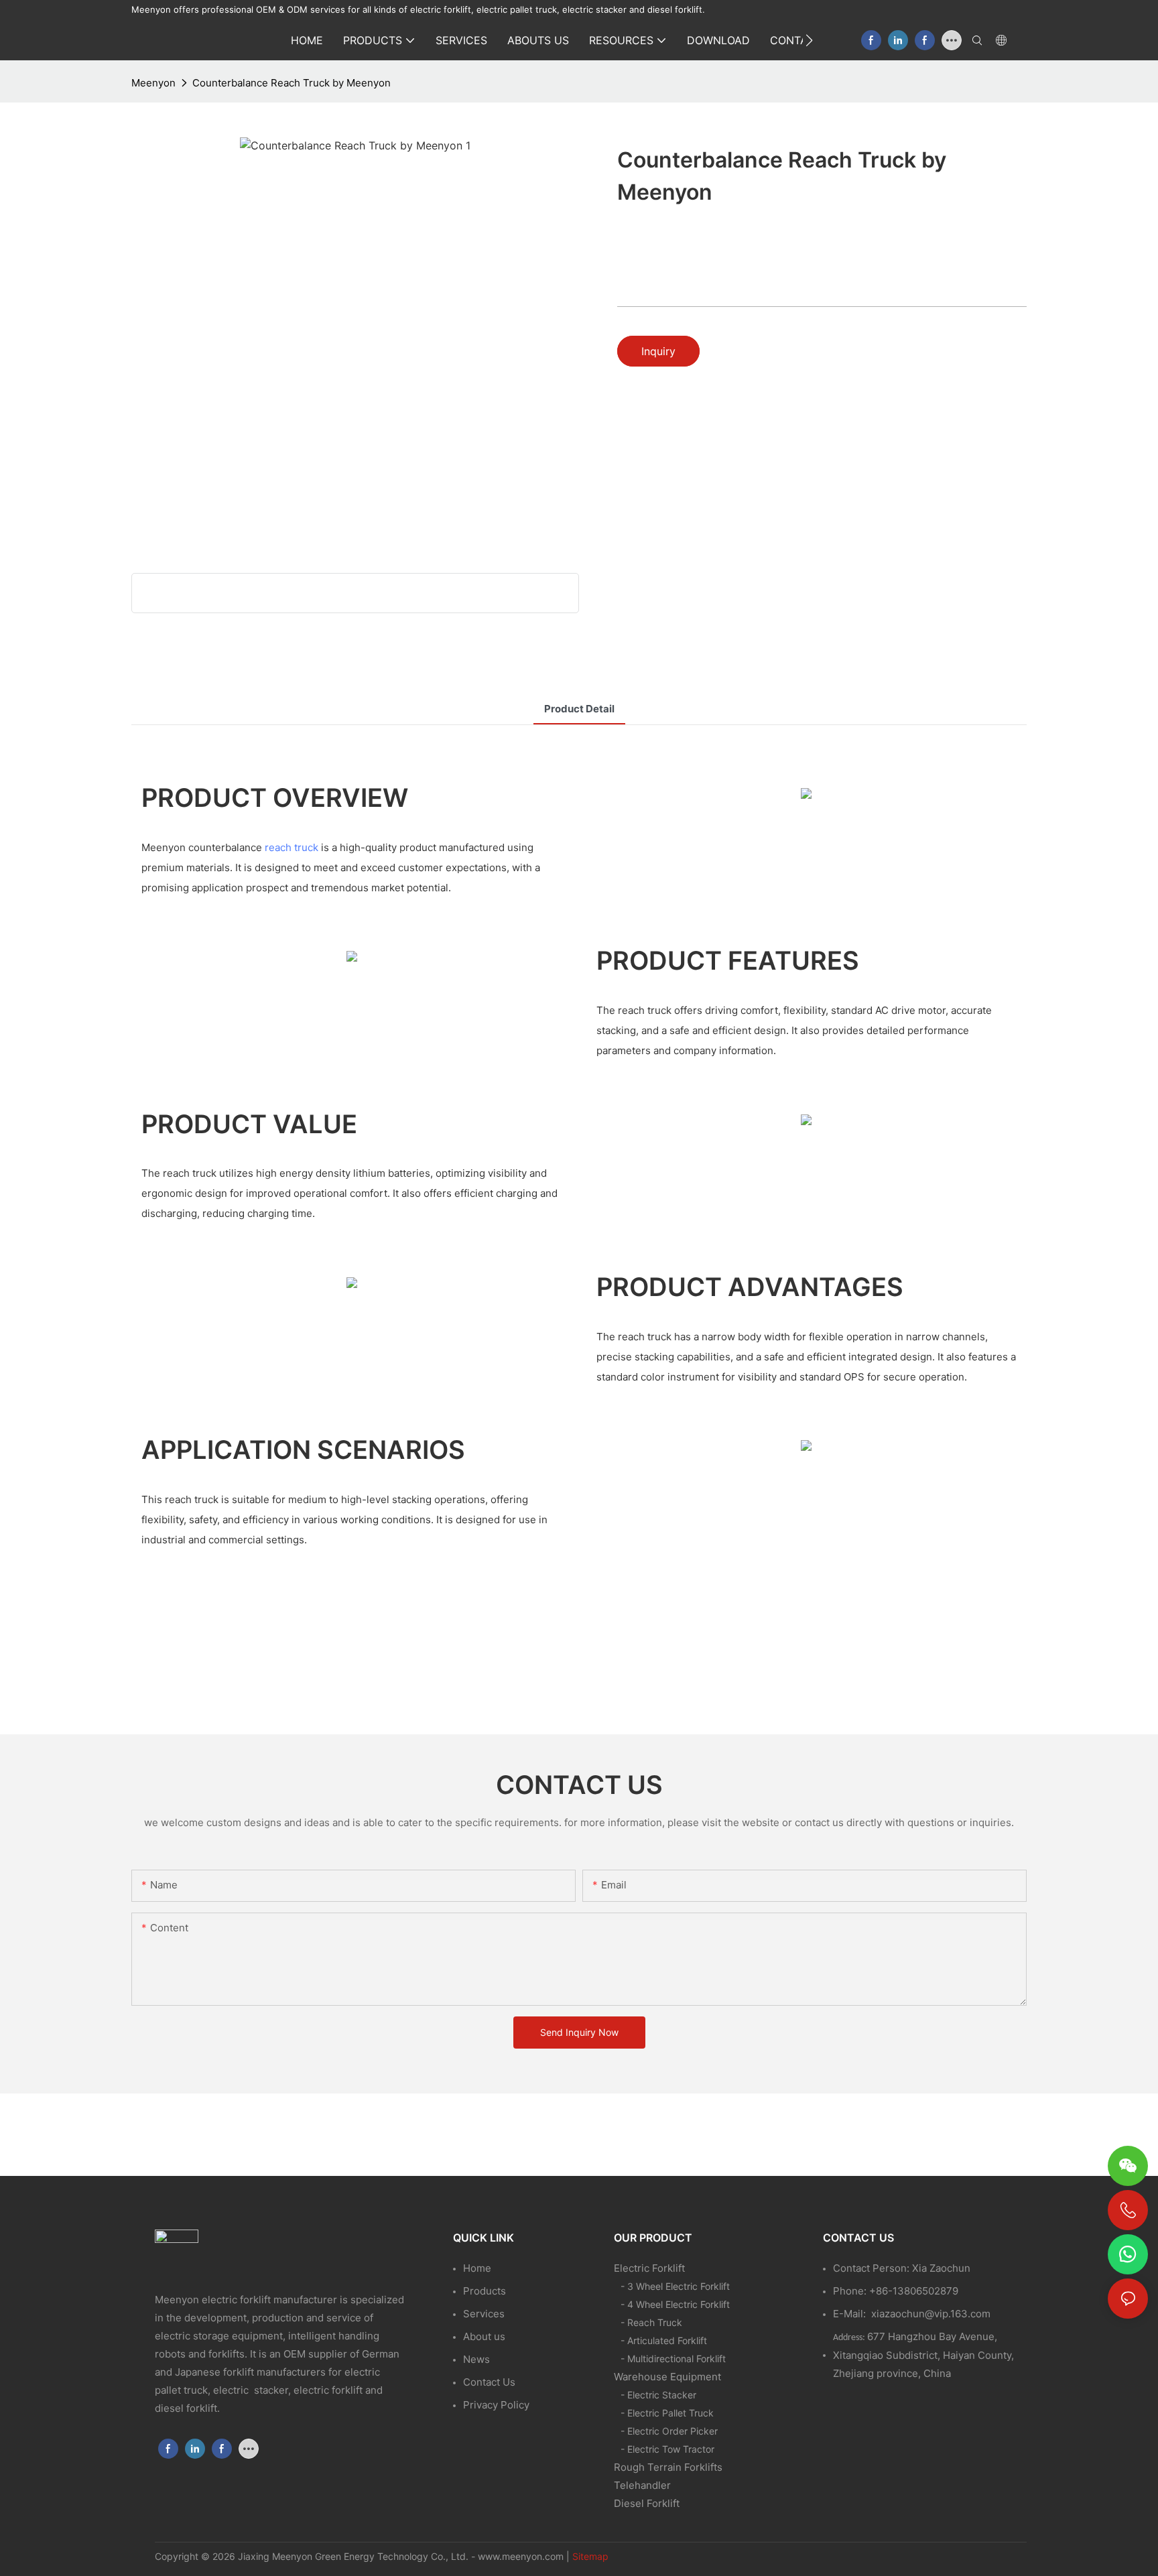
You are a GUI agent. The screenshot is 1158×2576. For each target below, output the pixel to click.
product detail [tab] (579, 709)
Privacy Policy (496, 2405)
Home (477, 2268)
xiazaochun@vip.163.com (931, 2314)
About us (484, 2336)
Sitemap (590, 2556)
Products (485, 2291)
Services (484, 2314)
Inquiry (658, 351)
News (476, 2359)
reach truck (292, 847)
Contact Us (489, 2382)
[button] (809, 40)
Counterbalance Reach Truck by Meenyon (292, 83)
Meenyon (153, 83)
